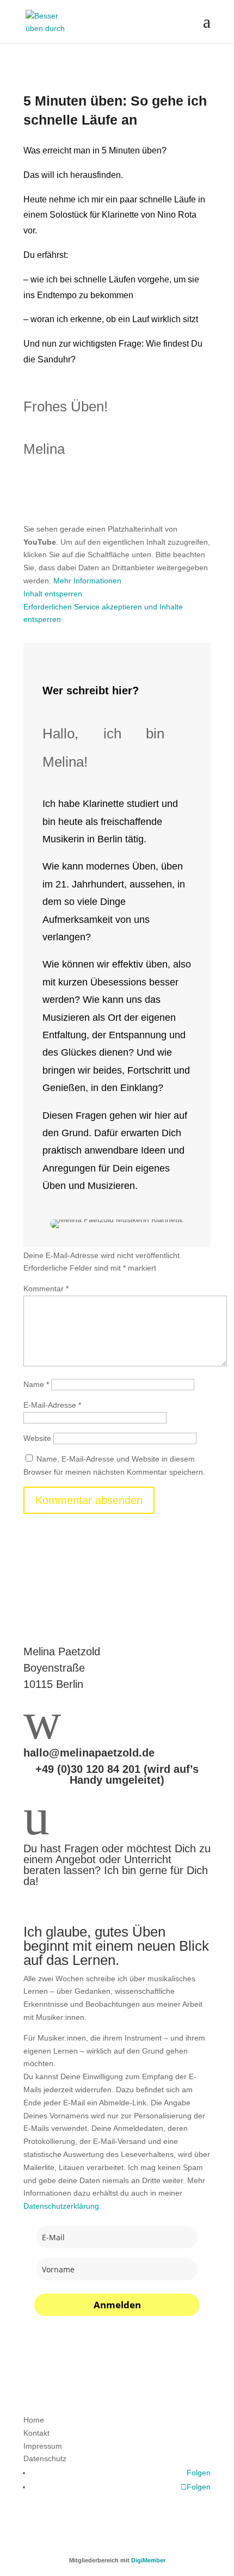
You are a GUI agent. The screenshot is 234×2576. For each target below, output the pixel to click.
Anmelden (117, 2305)
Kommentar (46, 1289)
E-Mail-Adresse (52, 1405)
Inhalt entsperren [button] (53, 594)
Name (36, 1384)
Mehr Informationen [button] (87, 581)
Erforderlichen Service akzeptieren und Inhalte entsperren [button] (103, 613)
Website (37, 1438)
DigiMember (148, 2560)
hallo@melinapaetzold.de (89, 1753)
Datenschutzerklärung (61, 2206)
